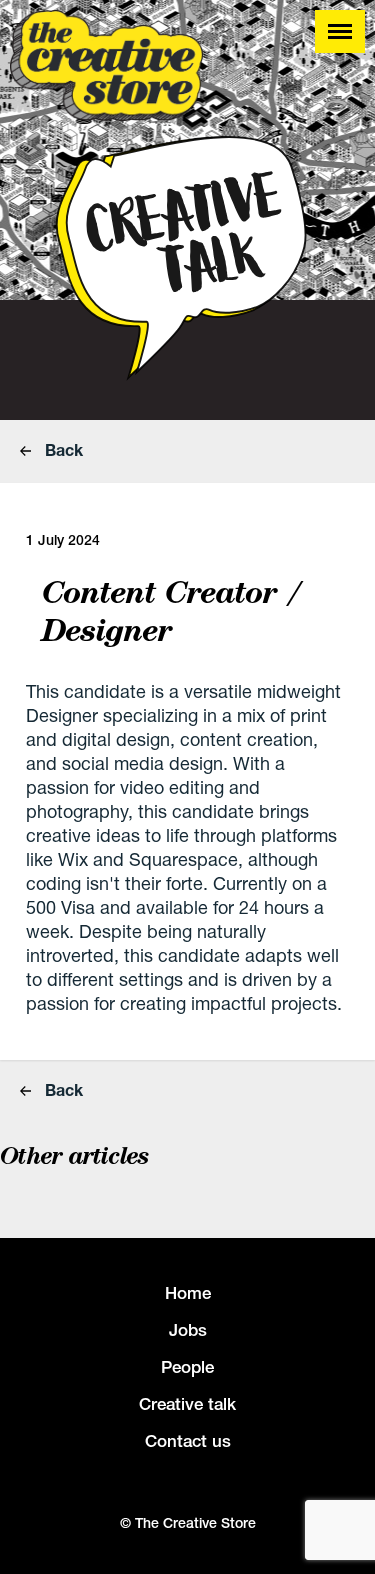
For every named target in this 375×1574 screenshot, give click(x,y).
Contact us (188, 1441)
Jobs (188, 1330)
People (187, 1367)
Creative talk (187, 1404)
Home (188, 1293)
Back (62, 449)
